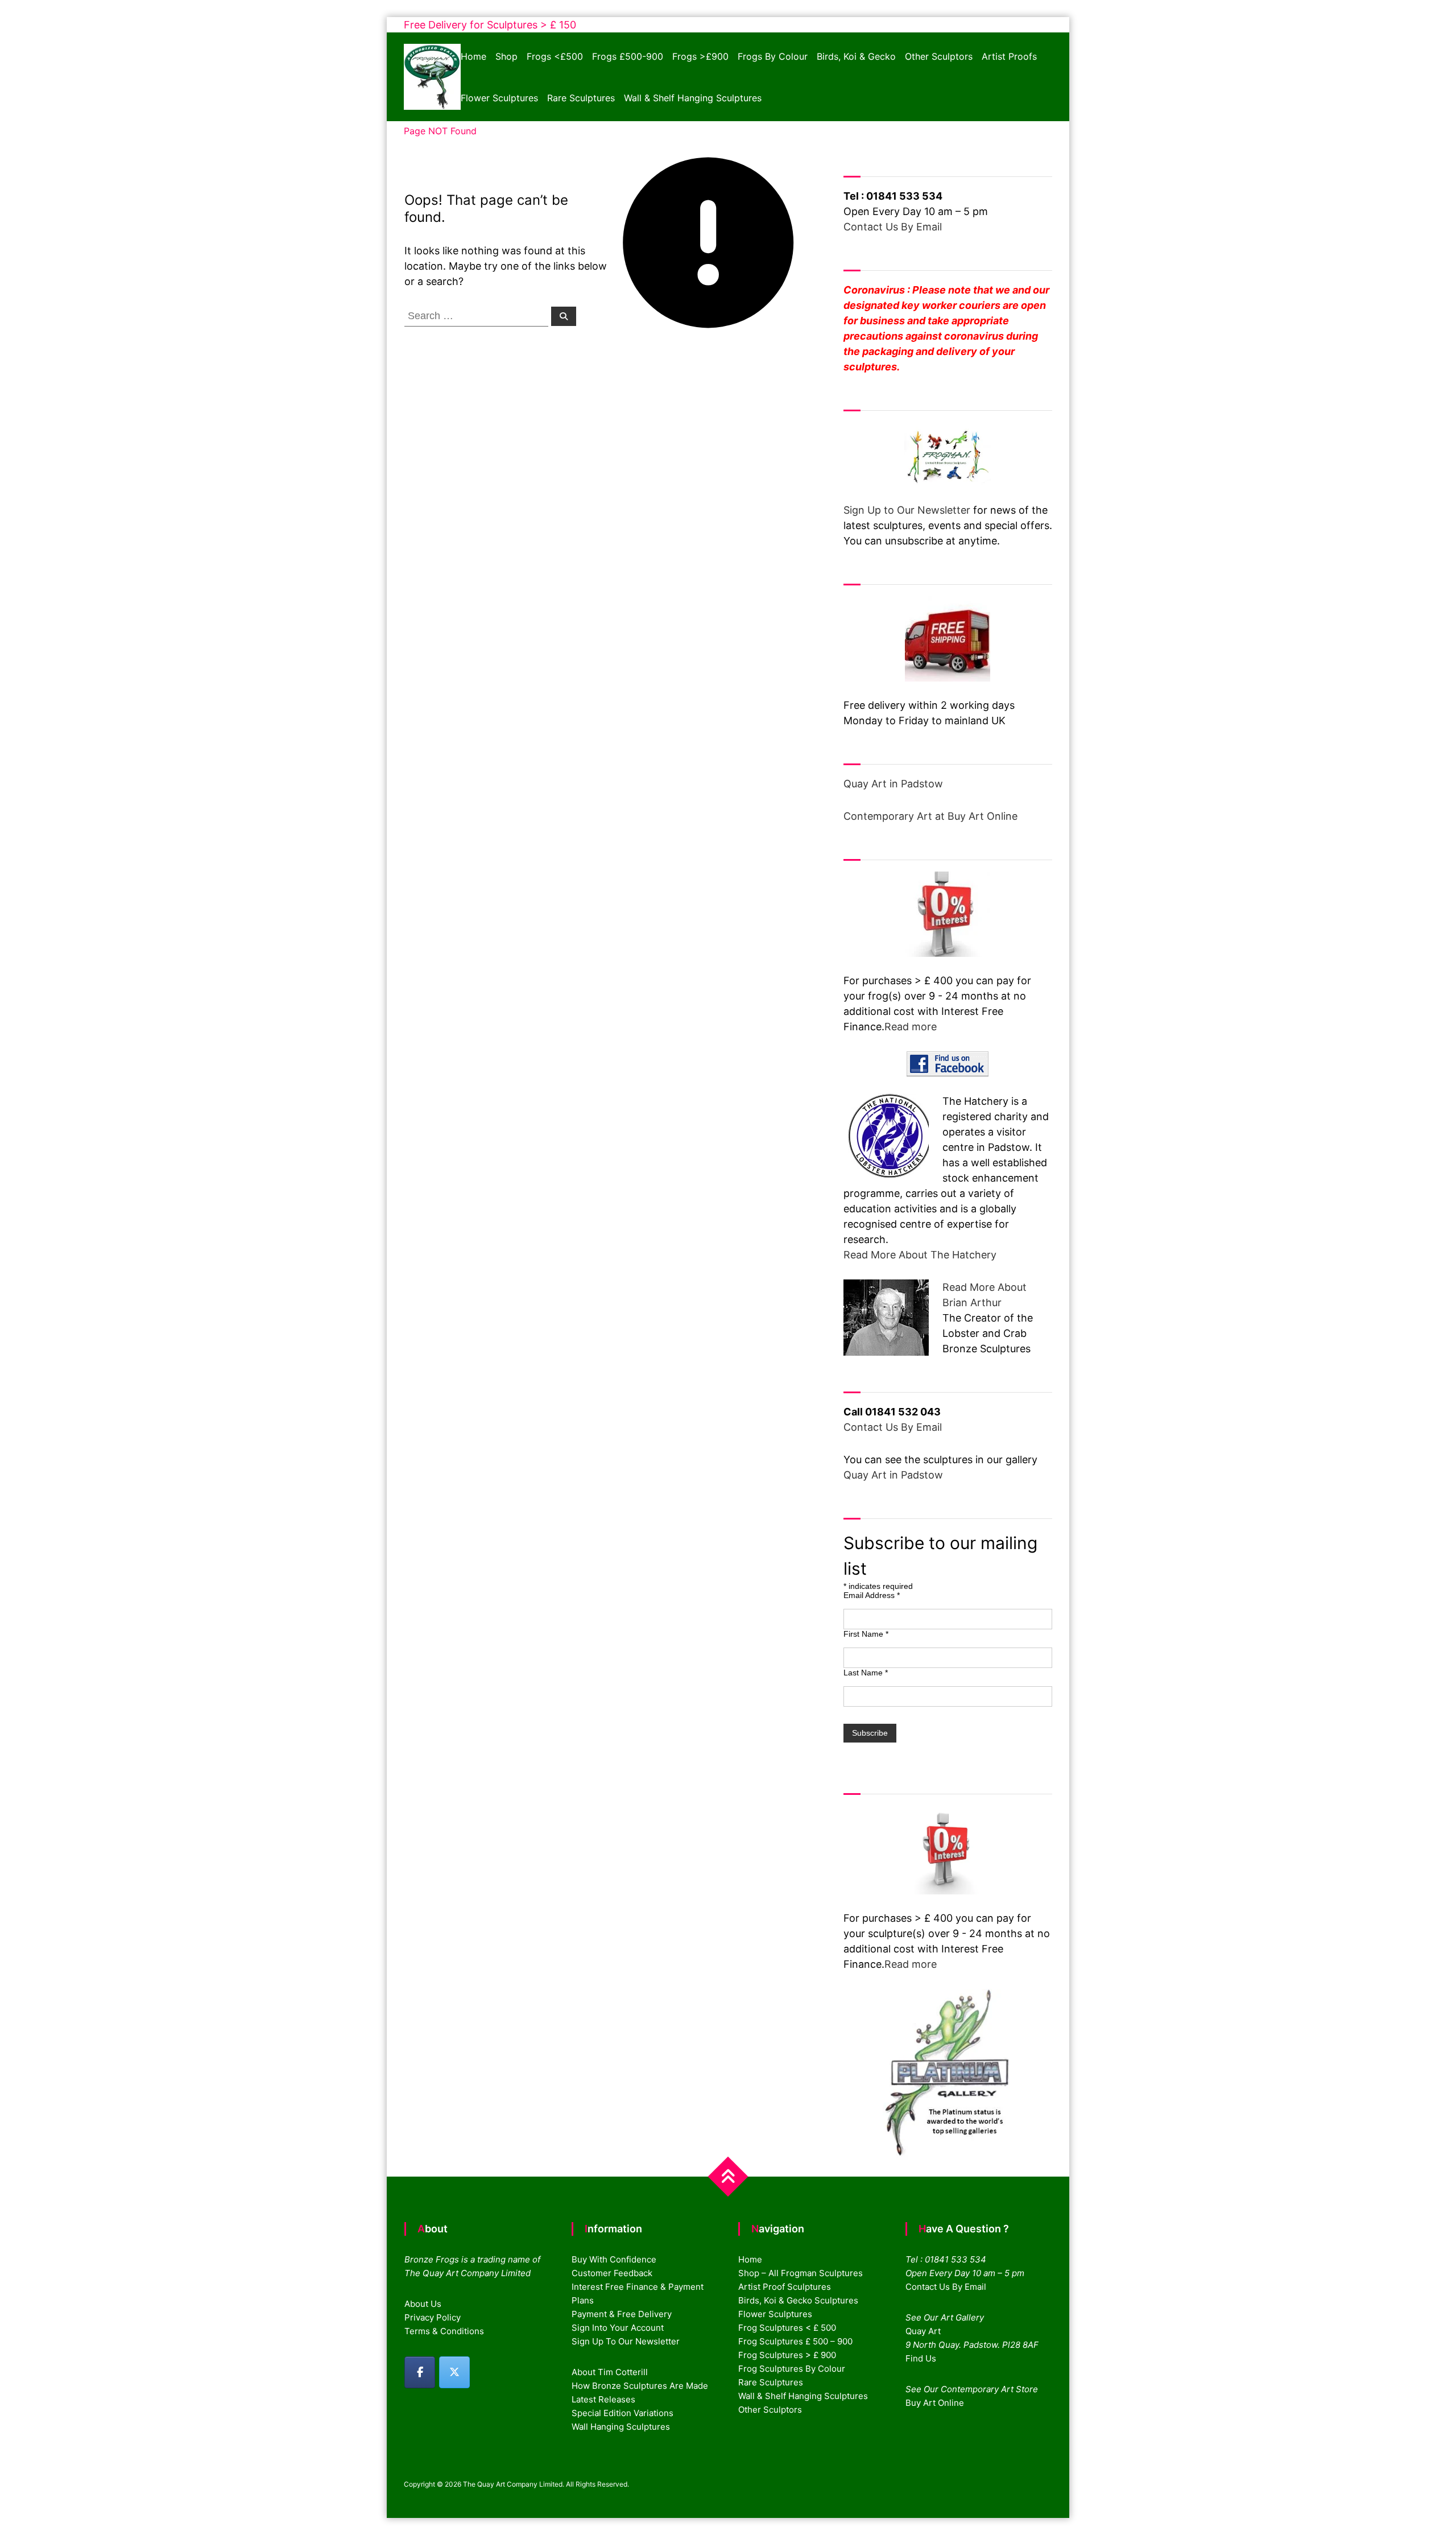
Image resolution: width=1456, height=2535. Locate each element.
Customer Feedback (612, 2273)
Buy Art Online (935, 2403)
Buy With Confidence (614, 2259)
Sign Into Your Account (618, 2328)
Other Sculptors (939, 56)
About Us (423, 2304)
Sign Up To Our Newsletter (626, 2341)
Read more (911, 1027)
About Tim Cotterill (610, 2372)
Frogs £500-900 (628, 56)
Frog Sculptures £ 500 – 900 (795, 2341)
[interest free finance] (948, 914)
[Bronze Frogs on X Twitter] (454, 2372)
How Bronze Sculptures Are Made (640, 2386)
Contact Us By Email (893, 227)
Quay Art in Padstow (893, 784)
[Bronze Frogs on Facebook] (420, 2372)
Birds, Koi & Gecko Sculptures (798, 2300)
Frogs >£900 (700, 56)
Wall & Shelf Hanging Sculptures (693, 98)
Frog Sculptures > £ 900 (787, 2355)
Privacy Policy (433, 2317)
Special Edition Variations (622, 2413)
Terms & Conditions (444, 2331)
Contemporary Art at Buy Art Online (930, 816)
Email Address (872, 1595)
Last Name (866, 1673)
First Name (866, 1634)
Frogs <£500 (555, 56)
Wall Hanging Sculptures (621, 2427)
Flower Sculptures (499, 98)
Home (473, 56)
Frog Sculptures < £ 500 (787, 2328)
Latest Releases (603, 2399)
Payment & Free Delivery (622, 2314)
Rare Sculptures (581, 98)
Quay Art (923, 2331)
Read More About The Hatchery (920, 1255)
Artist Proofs (1009, 56)
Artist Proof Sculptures (785, 2287)
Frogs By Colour (773, 56)
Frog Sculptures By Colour (792, 2369)
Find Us (921, 2358)
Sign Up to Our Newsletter (907, 510)
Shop (506, 56)
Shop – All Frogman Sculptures (801, 2273)
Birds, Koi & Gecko (856, 56)
